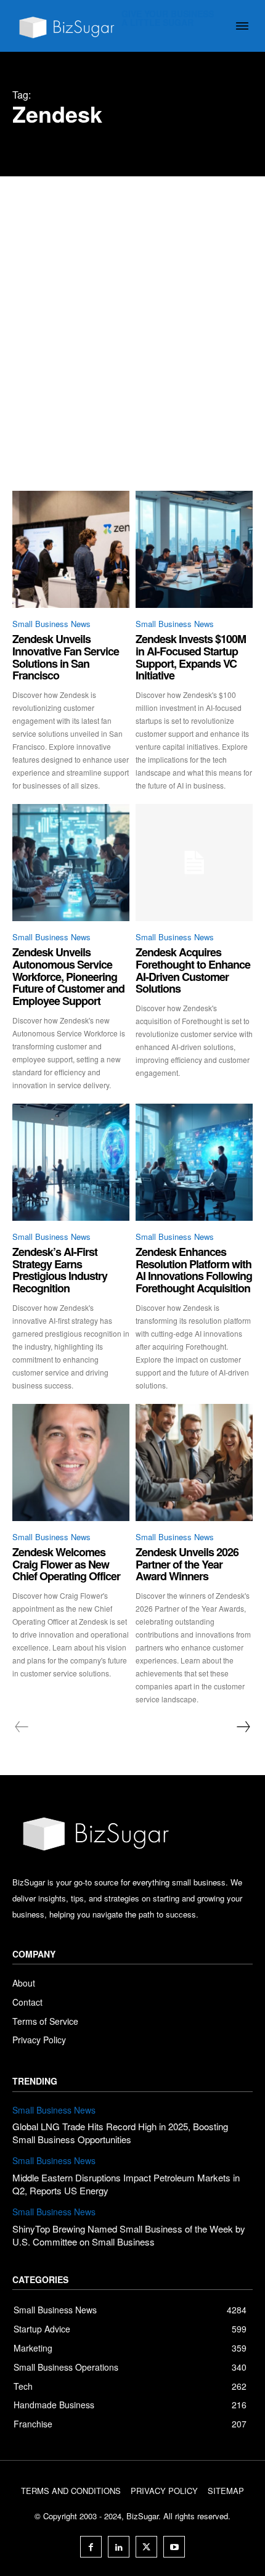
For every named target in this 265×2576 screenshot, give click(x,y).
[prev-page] (22, 1727)
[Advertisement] (132, 315)
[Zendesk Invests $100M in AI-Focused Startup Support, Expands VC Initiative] (194, 549)
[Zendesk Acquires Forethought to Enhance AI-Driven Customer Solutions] (194, 863)
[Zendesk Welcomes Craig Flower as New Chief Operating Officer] (71, 1462)
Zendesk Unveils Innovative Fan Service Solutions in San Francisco (66, 657)
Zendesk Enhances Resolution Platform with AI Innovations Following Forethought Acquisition (194, 1270)
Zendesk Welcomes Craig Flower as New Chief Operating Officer (66, 1564)
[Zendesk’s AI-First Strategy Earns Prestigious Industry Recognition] (71, 1162)
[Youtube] (174, 2547)
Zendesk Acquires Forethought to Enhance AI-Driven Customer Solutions (193, 970)
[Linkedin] (119, 2547)
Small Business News (51, 624)
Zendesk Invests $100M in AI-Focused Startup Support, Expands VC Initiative (191, 657)
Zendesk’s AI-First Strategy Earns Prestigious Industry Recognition (60, 1270)
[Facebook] (91, 2547)
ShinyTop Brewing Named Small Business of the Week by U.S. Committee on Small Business (129, 2235)
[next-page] (243, 1727)
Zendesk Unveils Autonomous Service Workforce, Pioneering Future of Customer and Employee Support (68, 976)
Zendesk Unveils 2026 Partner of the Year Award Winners (187, 1564)
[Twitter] (146, 2547)
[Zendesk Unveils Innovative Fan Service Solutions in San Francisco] (71, 549)
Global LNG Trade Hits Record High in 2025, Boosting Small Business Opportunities (120, 2133)
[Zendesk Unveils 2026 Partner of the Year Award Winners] (194, 1462)
